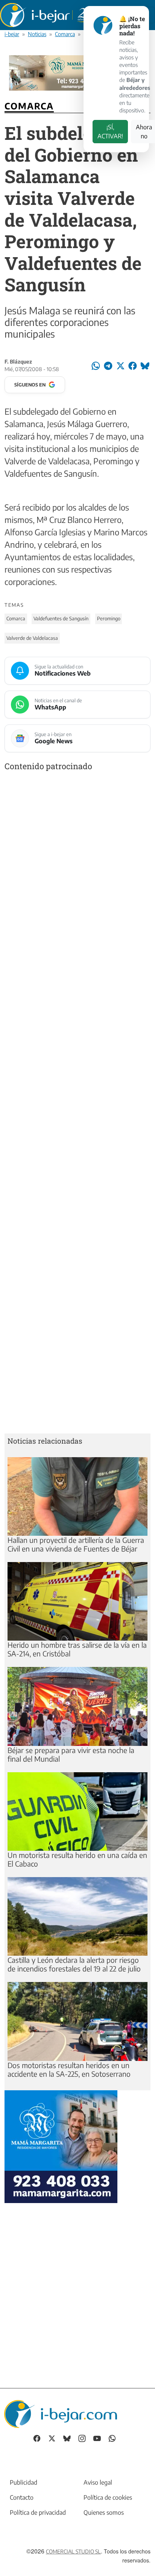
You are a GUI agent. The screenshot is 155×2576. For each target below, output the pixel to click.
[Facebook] (37, 2438)
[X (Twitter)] (52, 2438)
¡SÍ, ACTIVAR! (110, 132)
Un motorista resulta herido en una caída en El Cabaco (77, 1859)
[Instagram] (82, 2438)
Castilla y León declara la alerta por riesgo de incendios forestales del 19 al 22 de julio (74, 1964)
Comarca (65, 34)
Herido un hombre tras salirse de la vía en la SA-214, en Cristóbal (77, 1649)
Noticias (37, 34)
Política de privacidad (38, 2512)
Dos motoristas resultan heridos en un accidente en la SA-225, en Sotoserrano (69, 2069)
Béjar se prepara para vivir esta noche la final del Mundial (71, 1754)
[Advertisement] (77, 1104)
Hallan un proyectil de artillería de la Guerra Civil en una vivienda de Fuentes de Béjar (76, 1544)
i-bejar (12, 34)
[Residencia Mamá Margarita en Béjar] (61, 2146)
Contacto (22, 2497)
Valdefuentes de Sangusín (61, 618)
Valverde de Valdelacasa (32, 638)
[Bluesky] (67, 2438)
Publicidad (24, 2482)
